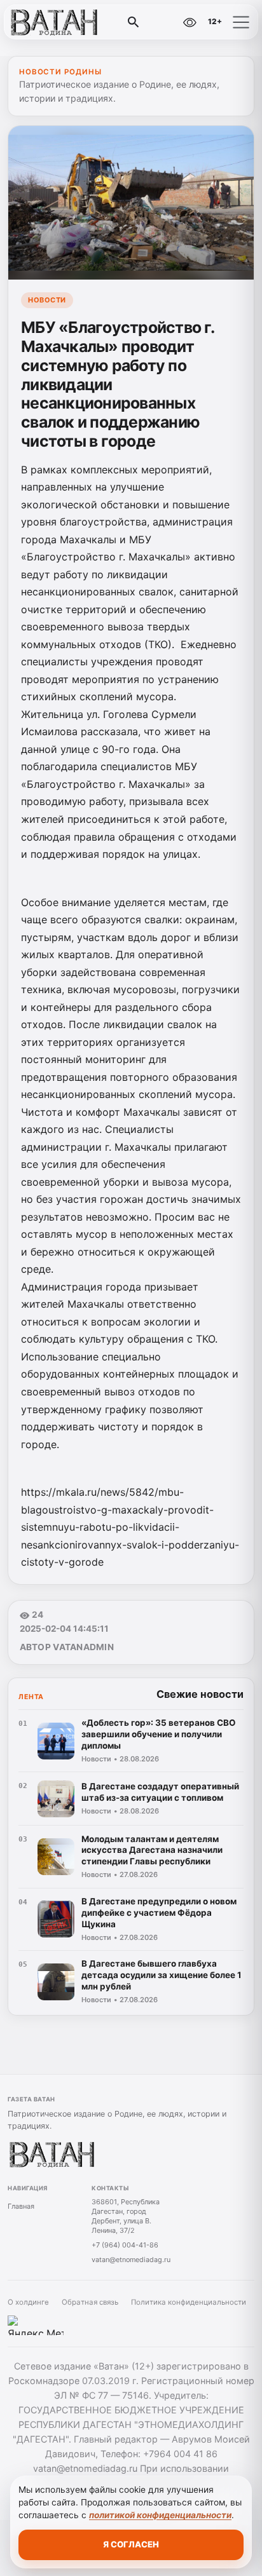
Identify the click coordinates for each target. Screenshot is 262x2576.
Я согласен (131, 2544)
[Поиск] (134, 22)
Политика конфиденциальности (189, 2302)
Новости (47, 300)
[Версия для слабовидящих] (190, 22)
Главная (21, 2206)
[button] (241, 22)
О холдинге (28, 2302)
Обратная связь (90, 2302)
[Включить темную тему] (162, 22)
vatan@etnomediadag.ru (131, 2260)
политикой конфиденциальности (160, 2515)
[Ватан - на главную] (62, 22)
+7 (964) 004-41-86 (125, 2245)
